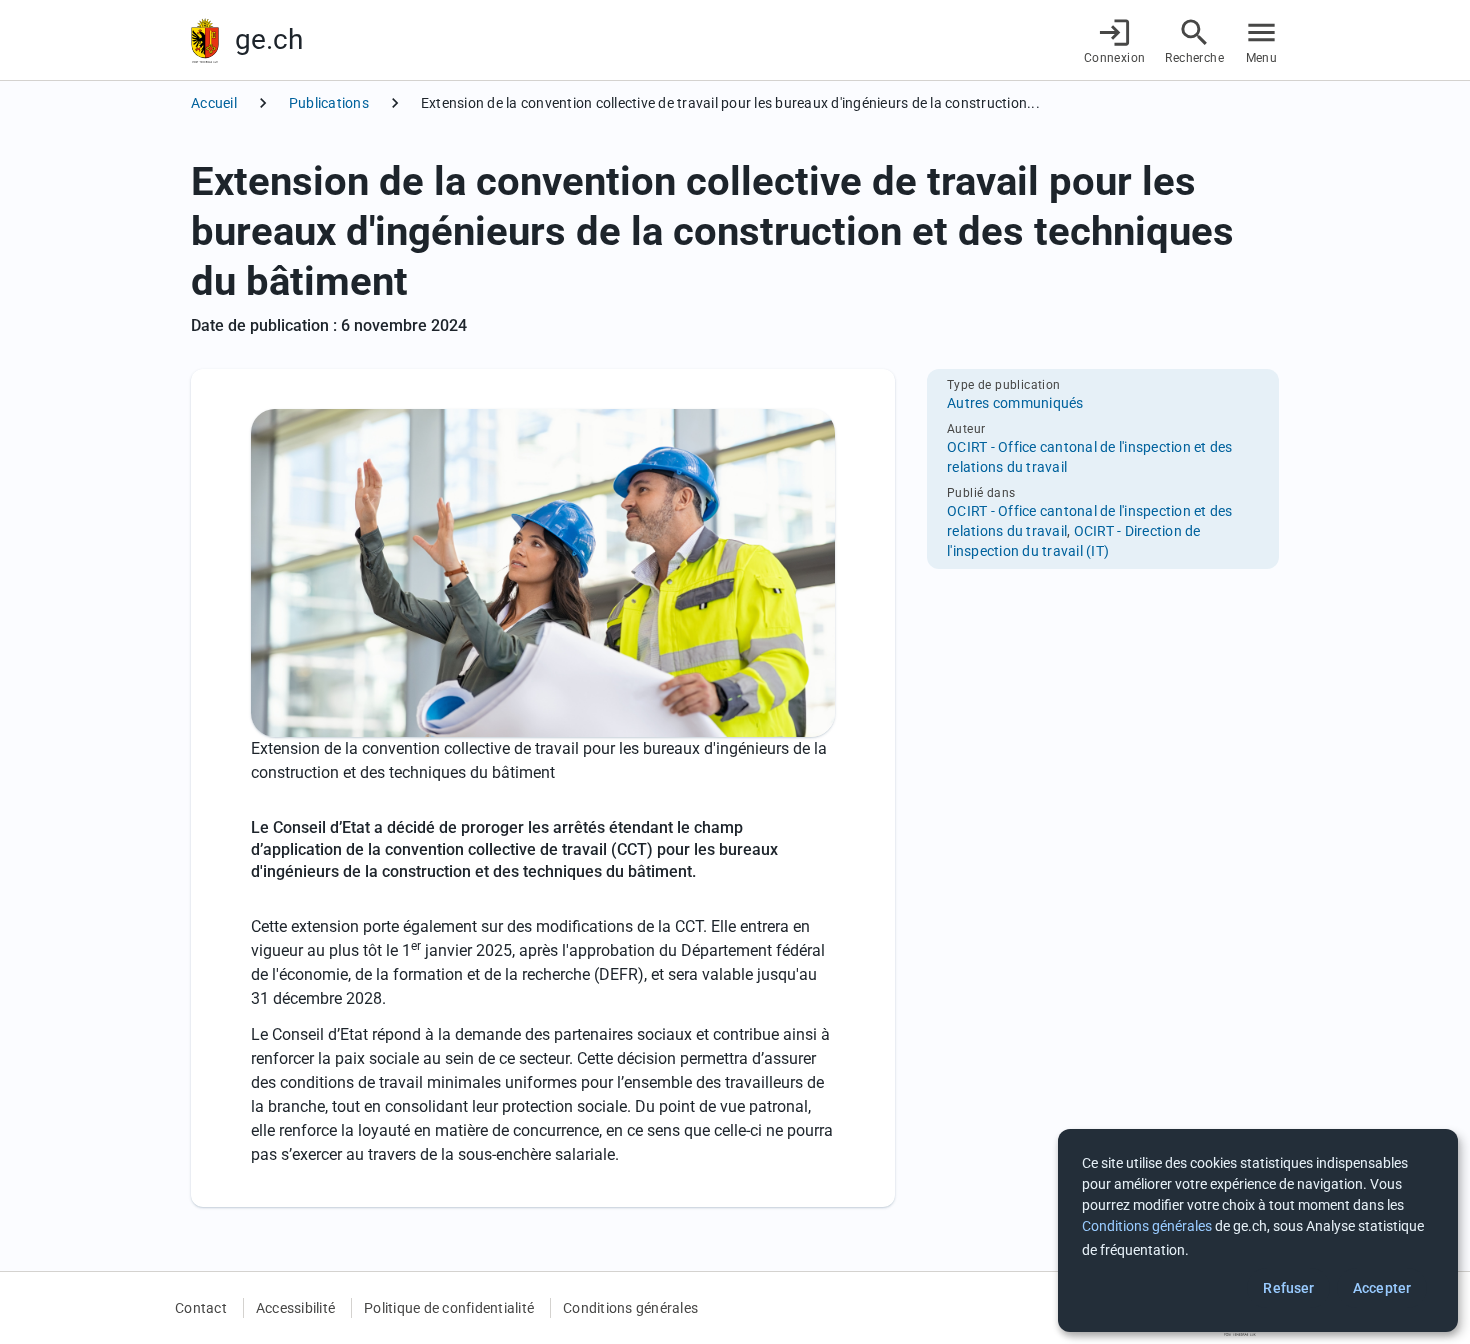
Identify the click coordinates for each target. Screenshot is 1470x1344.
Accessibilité (295, 1308)
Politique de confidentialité (449, 1308)
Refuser (1288, 1288)
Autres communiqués (1015, 403)
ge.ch (269, 39)
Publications (329, 103)
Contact (201, 1308)
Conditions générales (630, 1308)
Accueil (214, 103)
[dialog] (1258, 1230)
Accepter (1382, 1288)
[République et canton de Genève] (205, 40)
